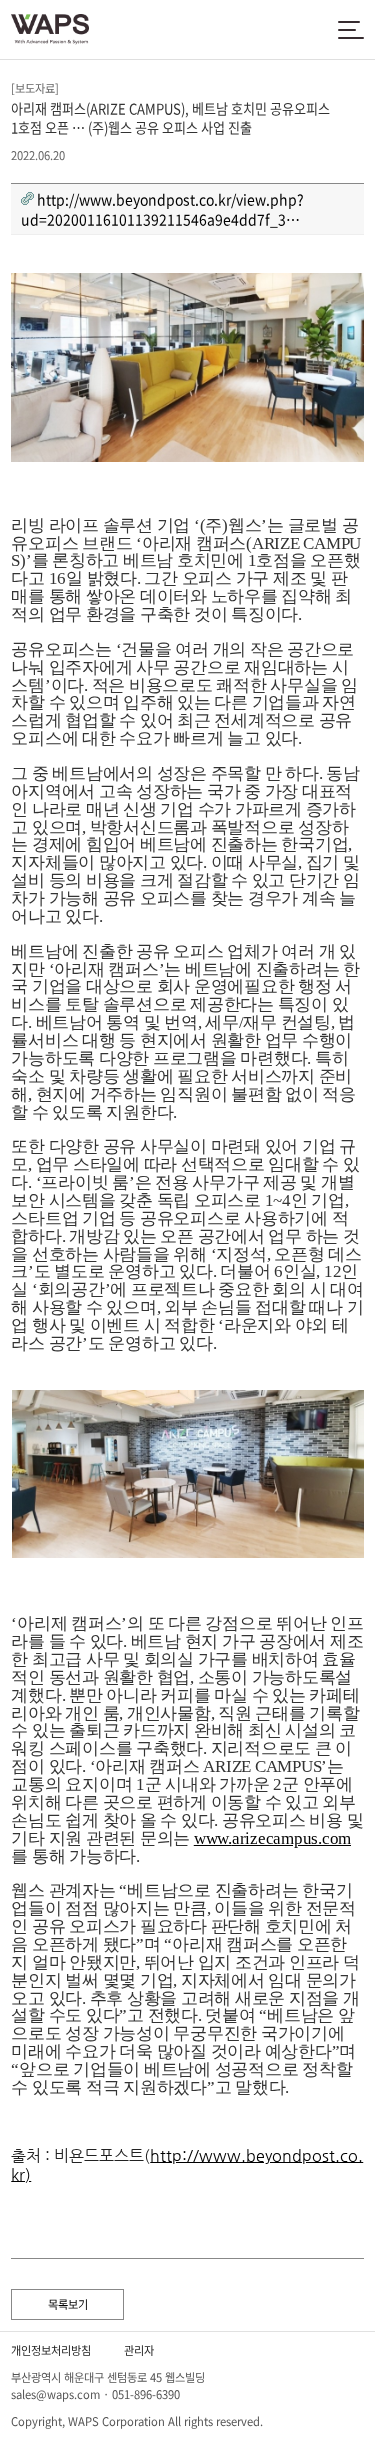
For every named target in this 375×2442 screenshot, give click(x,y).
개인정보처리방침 (51, 2350)
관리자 (139, 2350)
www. (213, 1838)
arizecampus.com (291, 1838)
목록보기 (68, 2304)
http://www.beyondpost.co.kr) (187, 2165)
